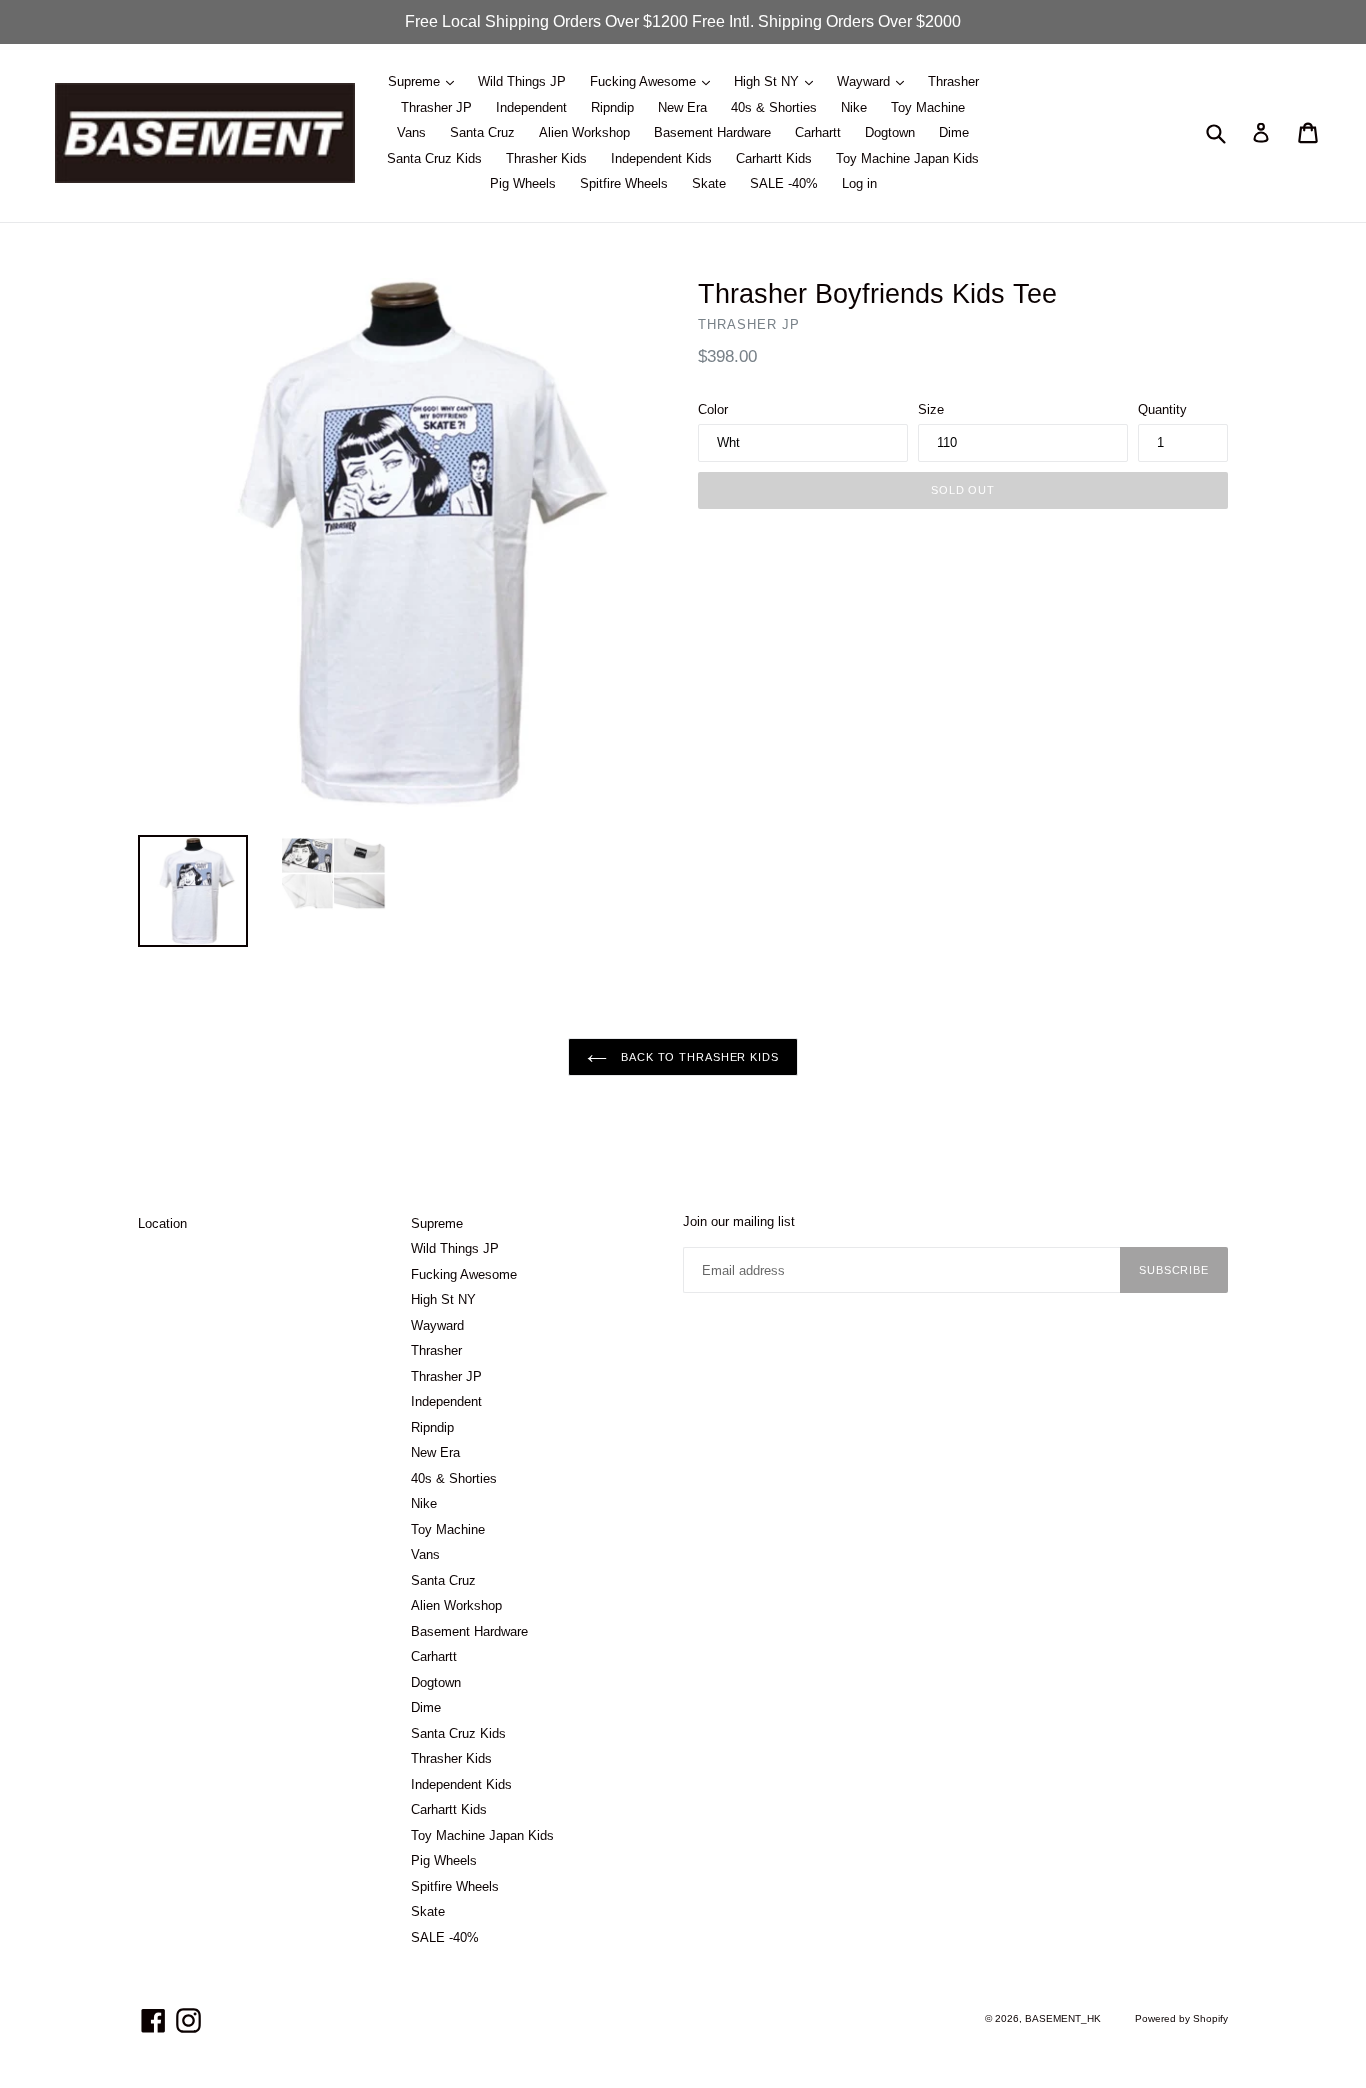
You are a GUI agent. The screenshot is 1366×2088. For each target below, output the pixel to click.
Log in (859, 183)
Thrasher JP (436, 107)
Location (162, 1223)
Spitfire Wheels (624, 183)
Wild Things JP (522, 81)
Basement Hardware (712, 132)
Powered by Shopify (1181, 2018)
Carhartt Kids (774, 158)
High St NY (768, 81)
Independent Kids (661, 158)
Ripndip (612, 107)
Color (713, 409)
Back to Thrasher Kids (697, 1057)
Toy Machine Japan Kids (907, 158)
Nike (854, 107)
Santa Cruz (482, 132)
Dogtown (890, 132)
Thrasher (953, 81)
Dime (954, 132)
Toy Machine (928, 107)
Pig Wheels (523, 183)
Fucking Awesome (645, 81)
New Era (682, 107)
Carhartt (818, 132)
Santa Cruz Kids (434, 158)
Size (931, 409)
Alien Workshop (584, 132)
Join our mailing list (739, 1221)
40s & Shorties (774, 107)
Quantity (1162, 409)
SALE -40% (784, 183)
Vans (411, 132)
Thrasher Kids (546, 158)
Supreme (416, 81)
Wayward (865, 81)
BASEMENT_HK (1063, 2018)
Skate (709, 183)
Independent (531, 107)
